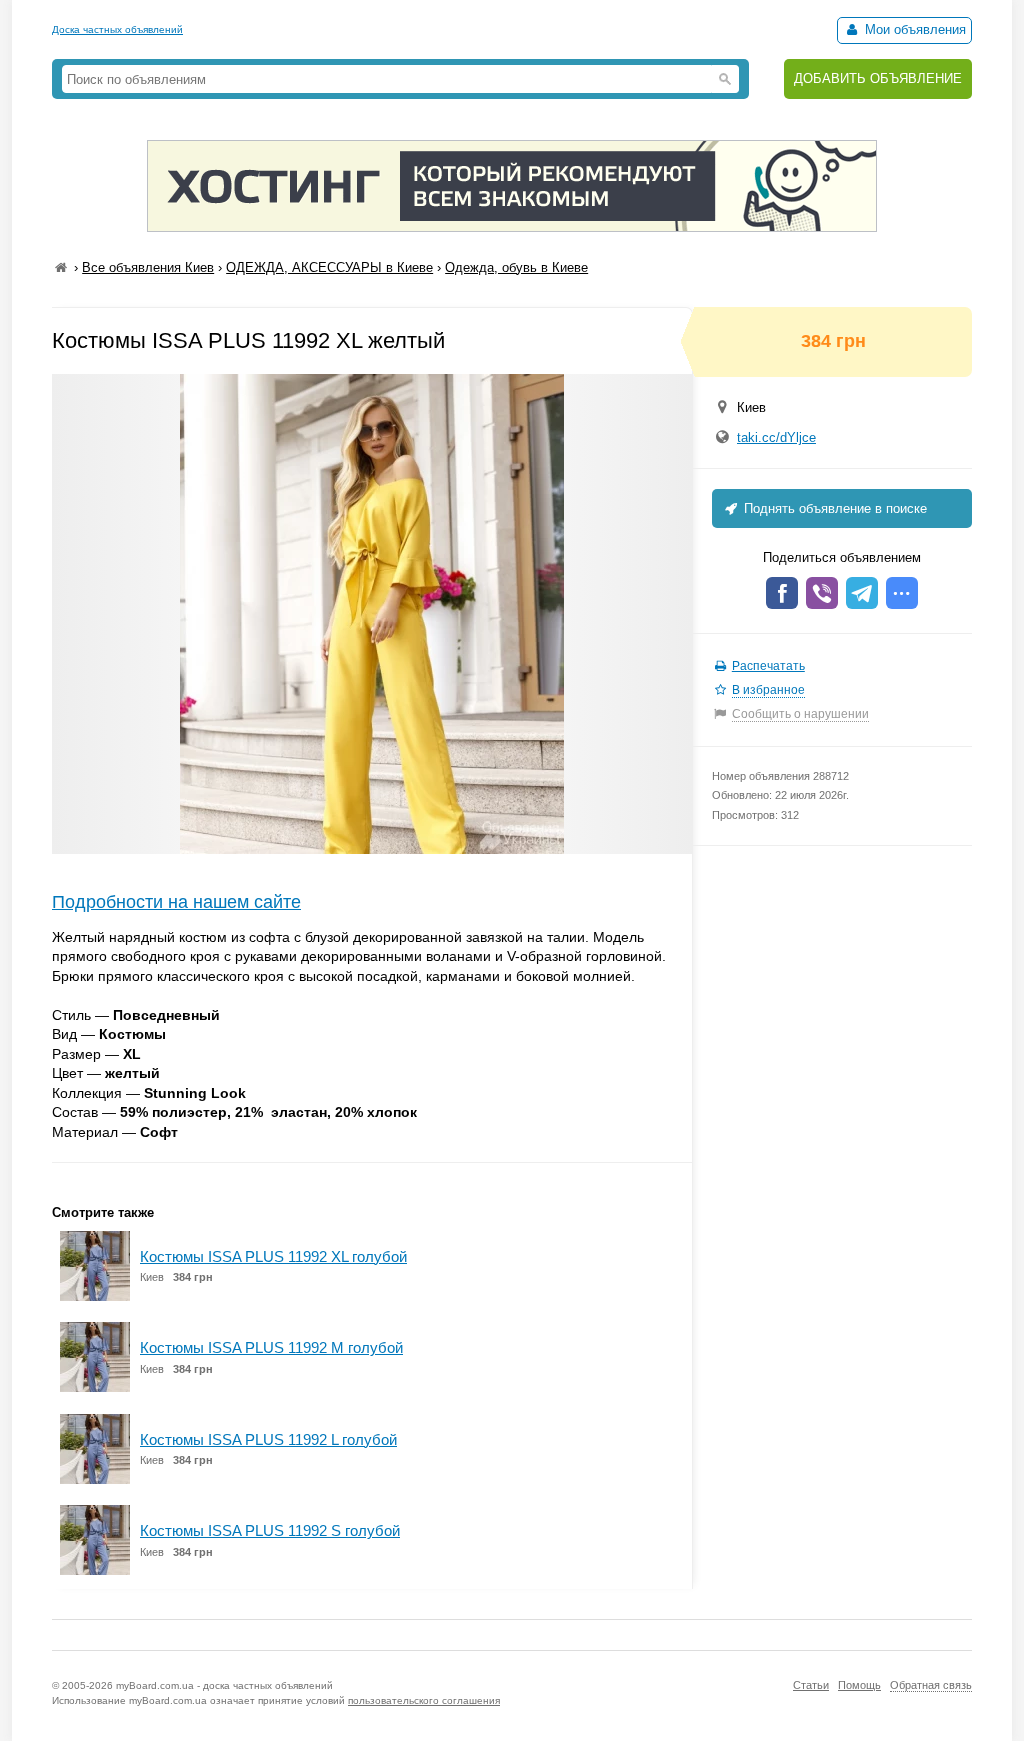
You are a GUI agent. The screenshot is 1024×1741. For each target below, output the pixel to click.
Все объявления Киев (148, 267)
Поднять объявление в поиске (833, 508)
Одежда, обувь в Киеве (516, 267)
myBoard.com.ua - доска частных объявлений (224, 1685)
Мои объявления (913, 29)
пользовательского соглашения (424, 1700)
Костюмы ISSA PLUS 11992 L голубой (268, 1439)
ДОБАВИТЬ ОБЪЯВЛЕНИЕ (878, 78)
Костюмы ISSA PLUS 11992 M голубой (271, 1347)
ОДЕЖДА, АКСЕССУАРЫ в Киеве (329, 267)
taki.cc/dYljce (776, 437)
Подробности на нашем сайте (176, 902)
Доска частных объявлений (117, 29)
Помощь (859, 1685)
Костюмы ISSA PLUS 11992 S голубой (270, 1530)
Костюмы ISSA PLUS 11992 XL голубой (273, 1256)
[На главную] (61, 267)
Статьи (811, 1685)
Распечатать (768, 666)
